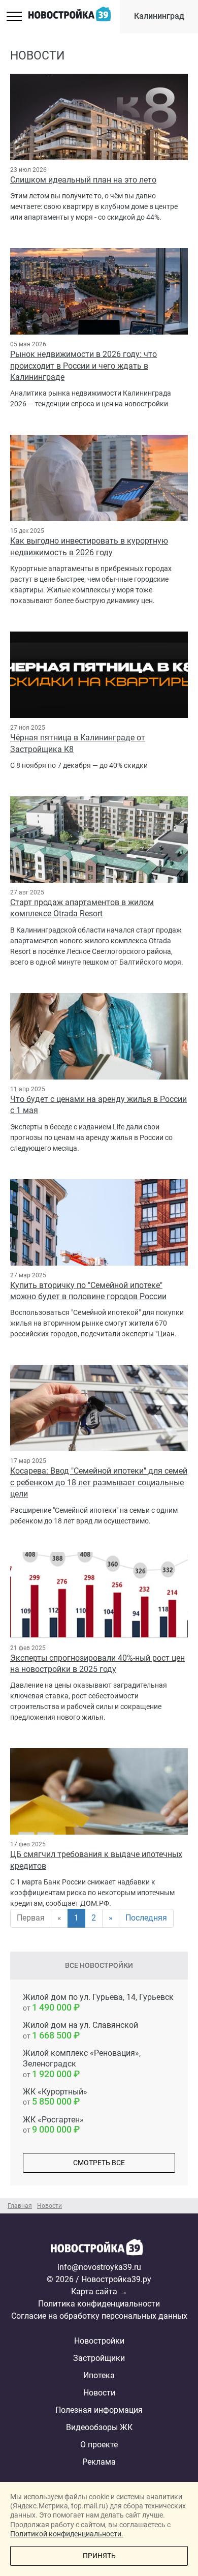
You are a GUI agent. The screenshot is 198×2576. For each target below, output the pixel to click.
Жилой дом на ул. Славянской (80, 2030)
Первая (31, 1918)
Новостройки (99, 2341)
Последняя (146, 1918)
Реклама (99, 2462)
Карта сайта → (99, 2292)
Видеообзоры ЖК (99, 2427)
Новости (99, 2393)
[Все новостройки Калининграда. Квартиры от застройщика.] (99, 2250)
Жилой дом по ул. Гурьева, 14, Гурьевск (98, 2002)
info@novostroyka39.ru (99, 2267)
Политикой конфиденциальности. (67, 2534)
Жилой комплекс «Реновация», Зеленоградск (82, 2064)
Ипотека (99, 2375)
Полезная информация (99, 2410)
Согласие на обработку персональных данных (99, 2316)
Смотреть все (99, 2163)
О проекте (99, 2445)
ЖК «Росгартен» (53, 2125)
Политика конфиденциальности (99, 2304)
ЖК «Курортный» (55, 2097)
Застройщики (99, 2358)
